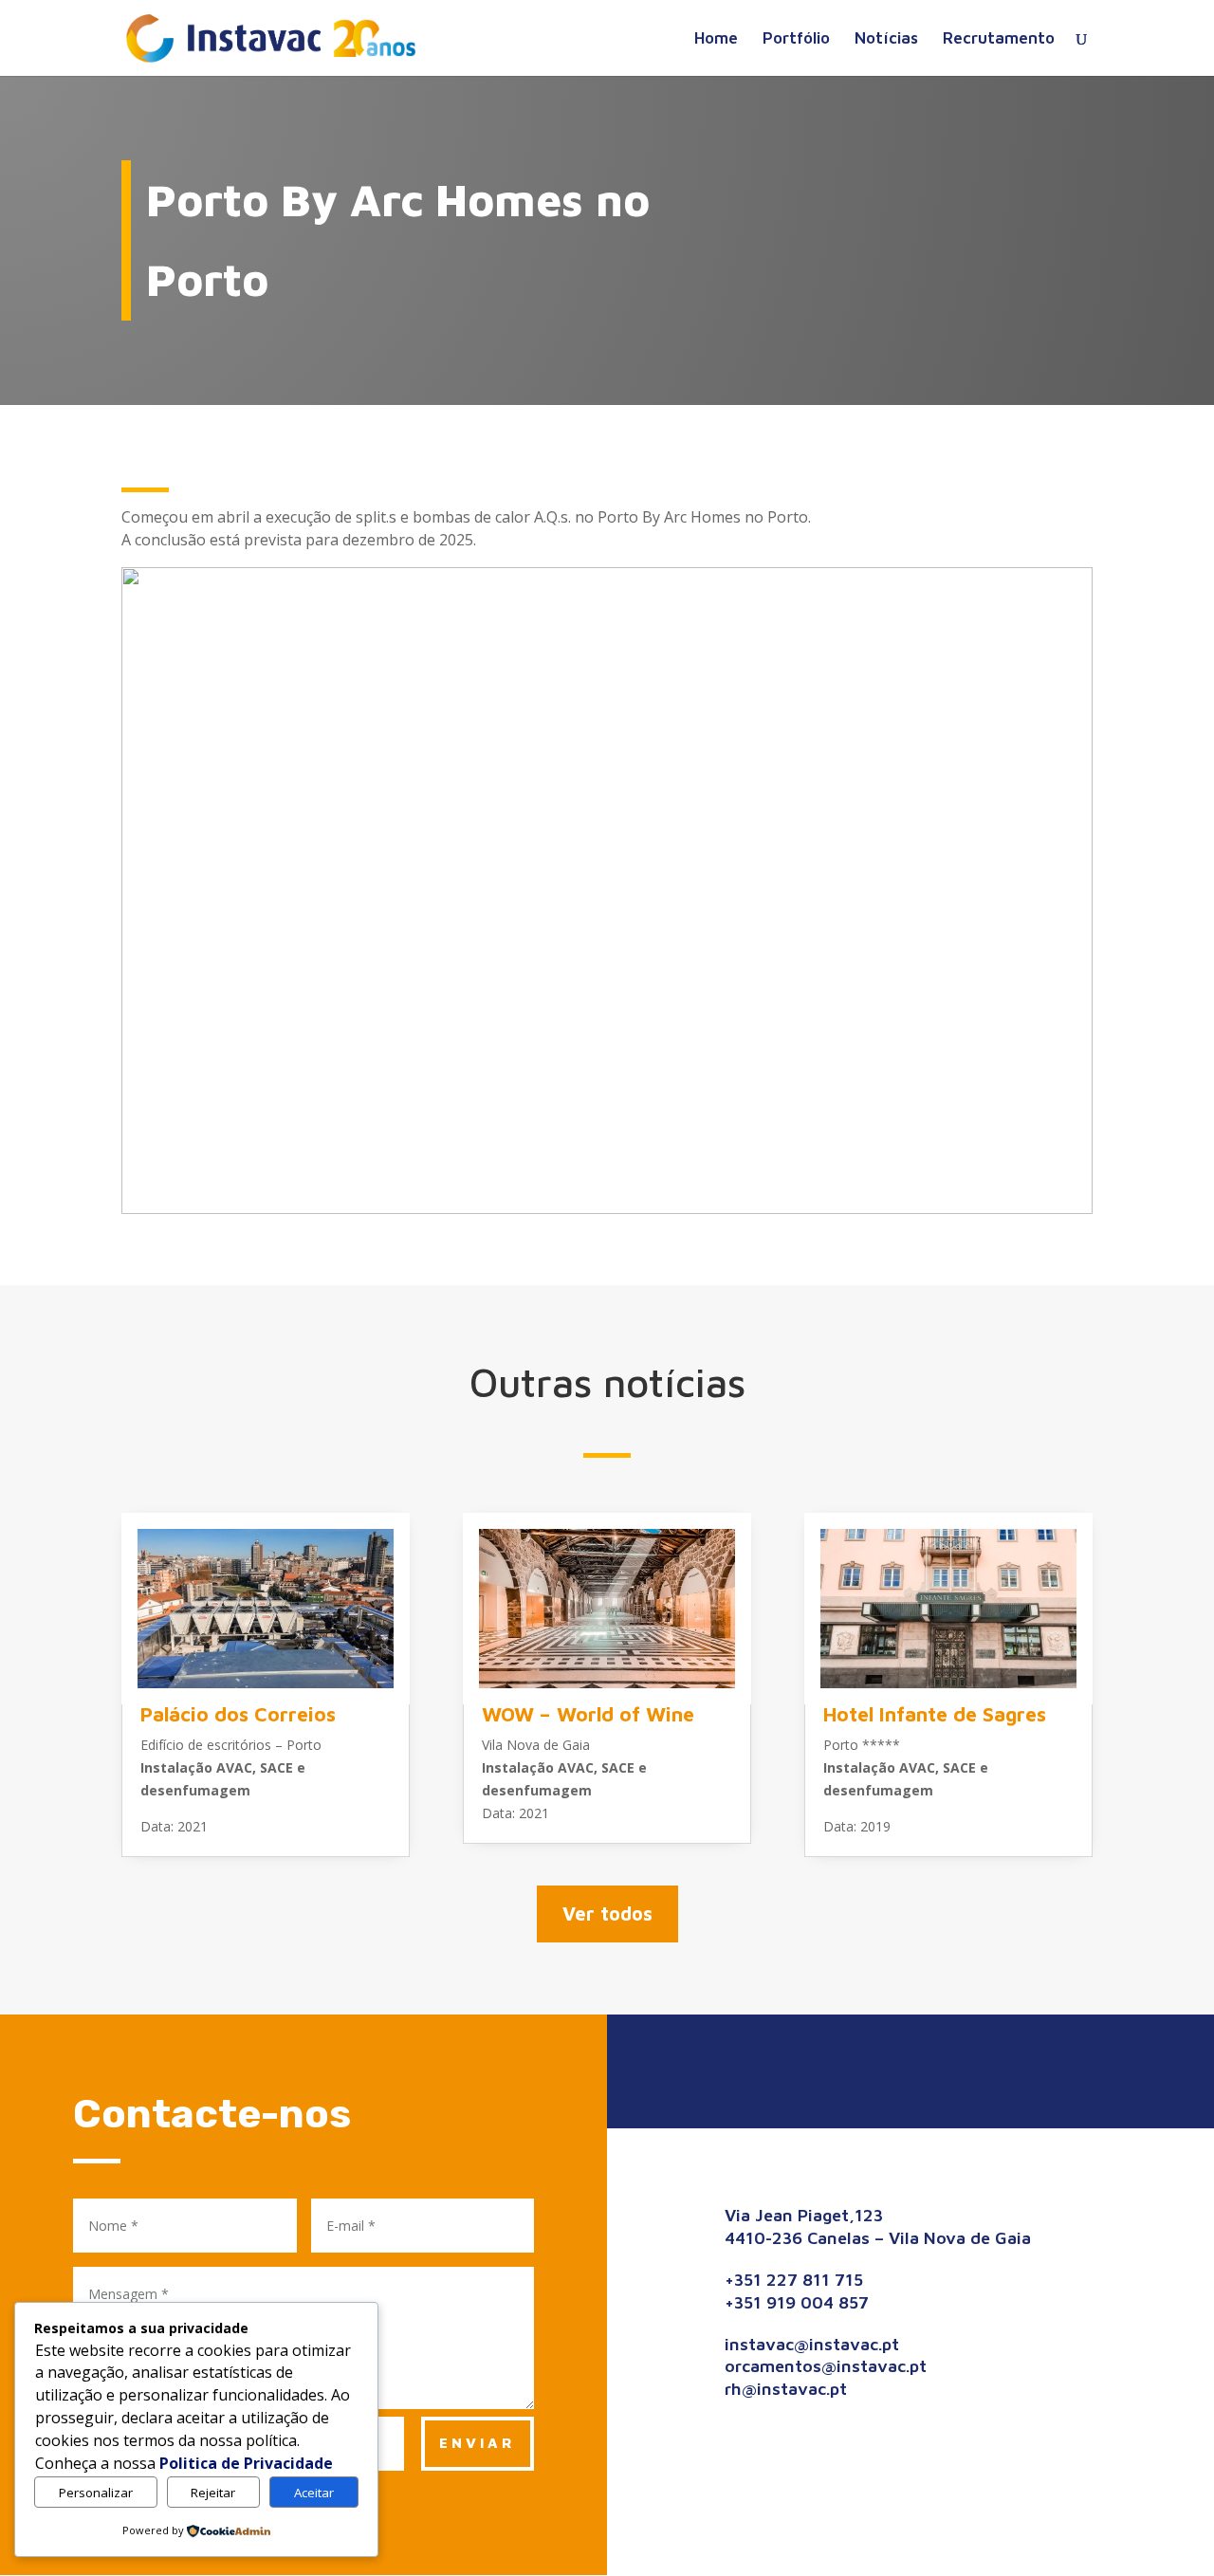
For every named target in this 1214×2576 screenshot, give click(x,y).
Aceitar (314, 2493)
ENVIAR (478, 2443)
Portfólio (796, 39)
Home (716, 39)
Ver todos (607, 1914)
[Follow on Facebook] (863, 2068)
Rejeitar (213, 2493)
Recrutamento (999, 39)
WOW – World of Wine (588, 1714)
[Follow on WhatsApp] (958, 2068)
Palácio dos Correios (238, 1714)
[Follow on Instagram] (910, 2068)
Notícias (886, 39)
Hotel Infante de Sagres (935, 1714)
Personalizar (96, 2493)
